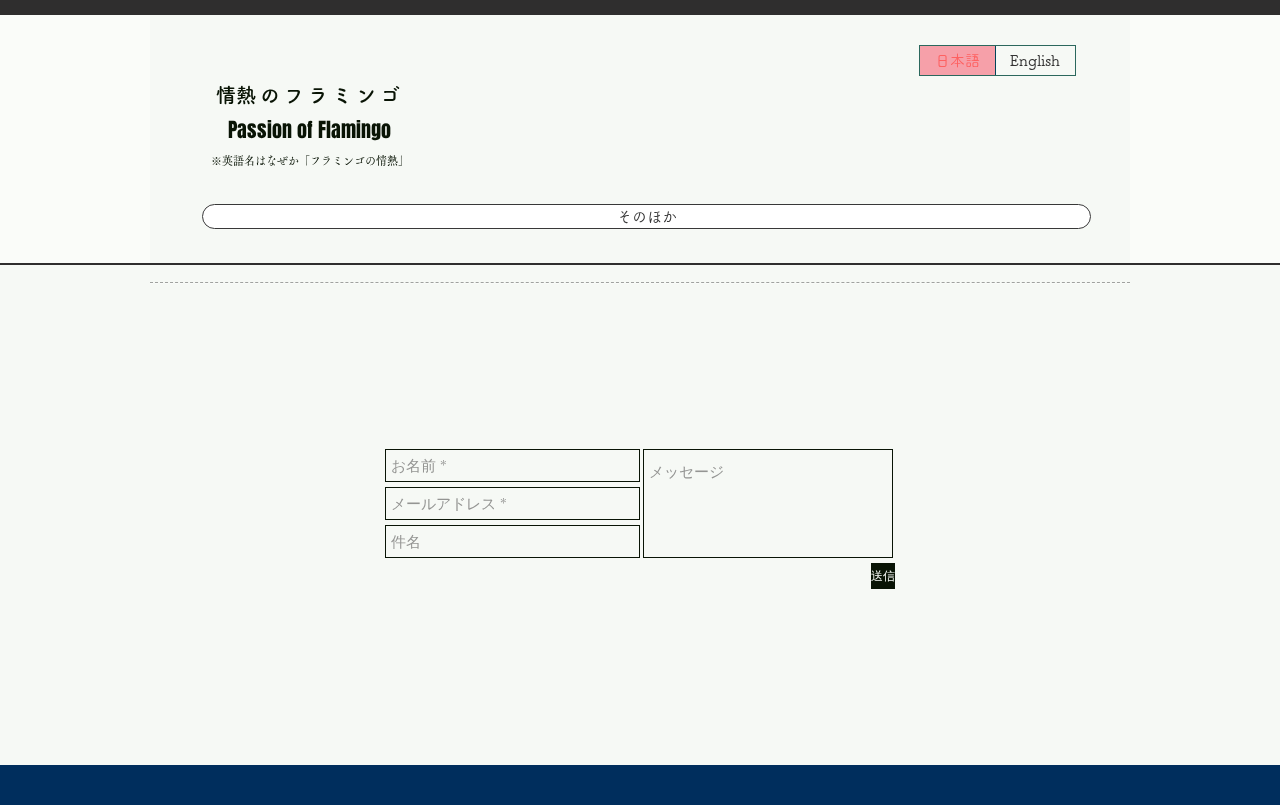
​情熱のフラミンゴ (310, 95)
